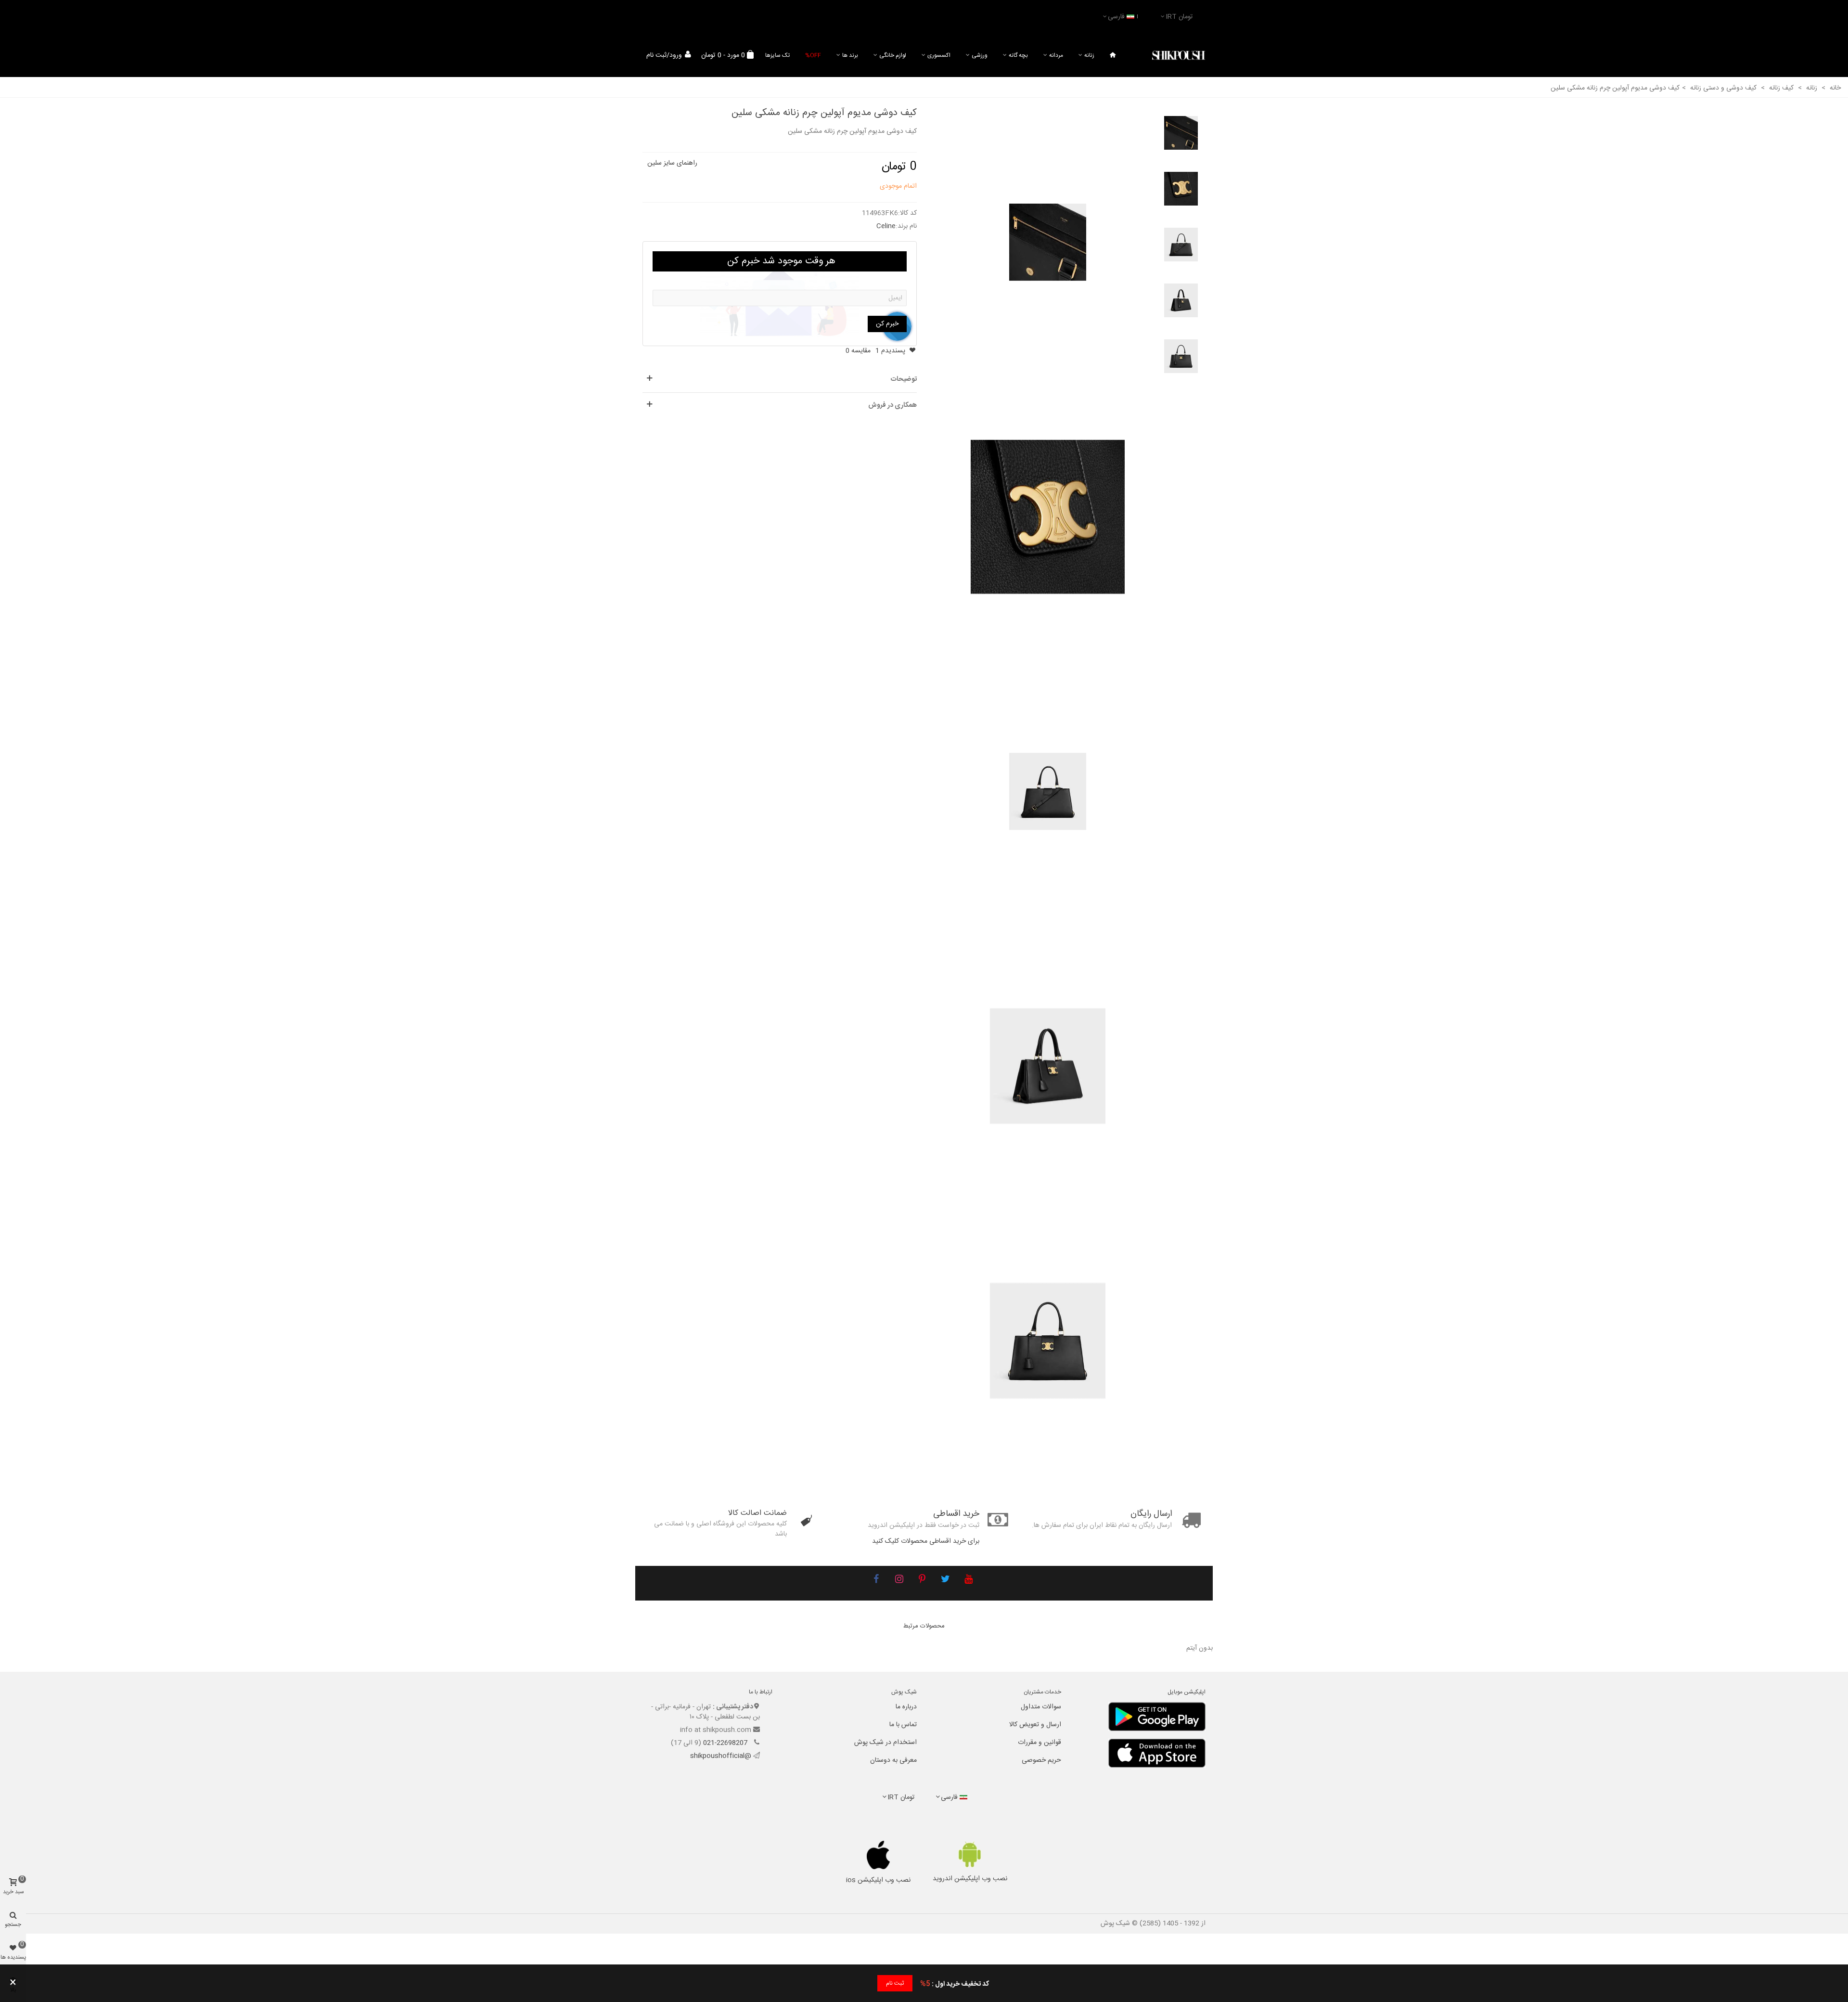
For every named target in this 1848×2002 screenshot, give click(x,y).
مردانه (1056, 55)
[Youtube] (968, 1580)
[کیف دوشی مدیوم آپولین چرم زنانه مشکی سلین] (1048, 243)
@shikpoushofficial (721, 1756)
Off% (813, 55)
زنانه (1089, 55)
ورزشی (980, 55)
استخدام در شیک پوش (885, 1743)
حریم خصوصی (1041, 1760)
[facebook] (876, 1580)
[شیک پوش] (1179, 56)
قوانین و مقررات (1039, 1743)
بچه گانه (1018, 55)
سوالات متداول (1041, 1707)
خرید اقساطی (956, 1514)
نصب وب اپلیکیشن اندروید (970, 1879)
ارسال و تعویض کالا (1035, 1725)
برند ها (850, 55)
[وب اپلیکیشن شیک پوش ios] (879, 1855)
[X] (945, 1580)
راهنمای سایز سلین (672, 163)
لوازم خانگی (893, 55)
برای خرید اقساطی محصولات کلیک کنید (926, 1541)
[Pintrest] (922, 1580)
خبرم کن (887, 324)
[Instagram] (899, 1580)
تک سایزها (777, 55)
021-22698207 (726, 1743)
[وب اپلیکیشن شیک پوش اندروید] (970, 1854)
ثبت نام (895, 1983)
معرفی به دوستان (893, 1760)
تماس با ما (903, 1725)
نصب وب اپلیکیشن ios (878, 1880)
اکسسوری (939, 55)
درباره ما (906, 1707)
